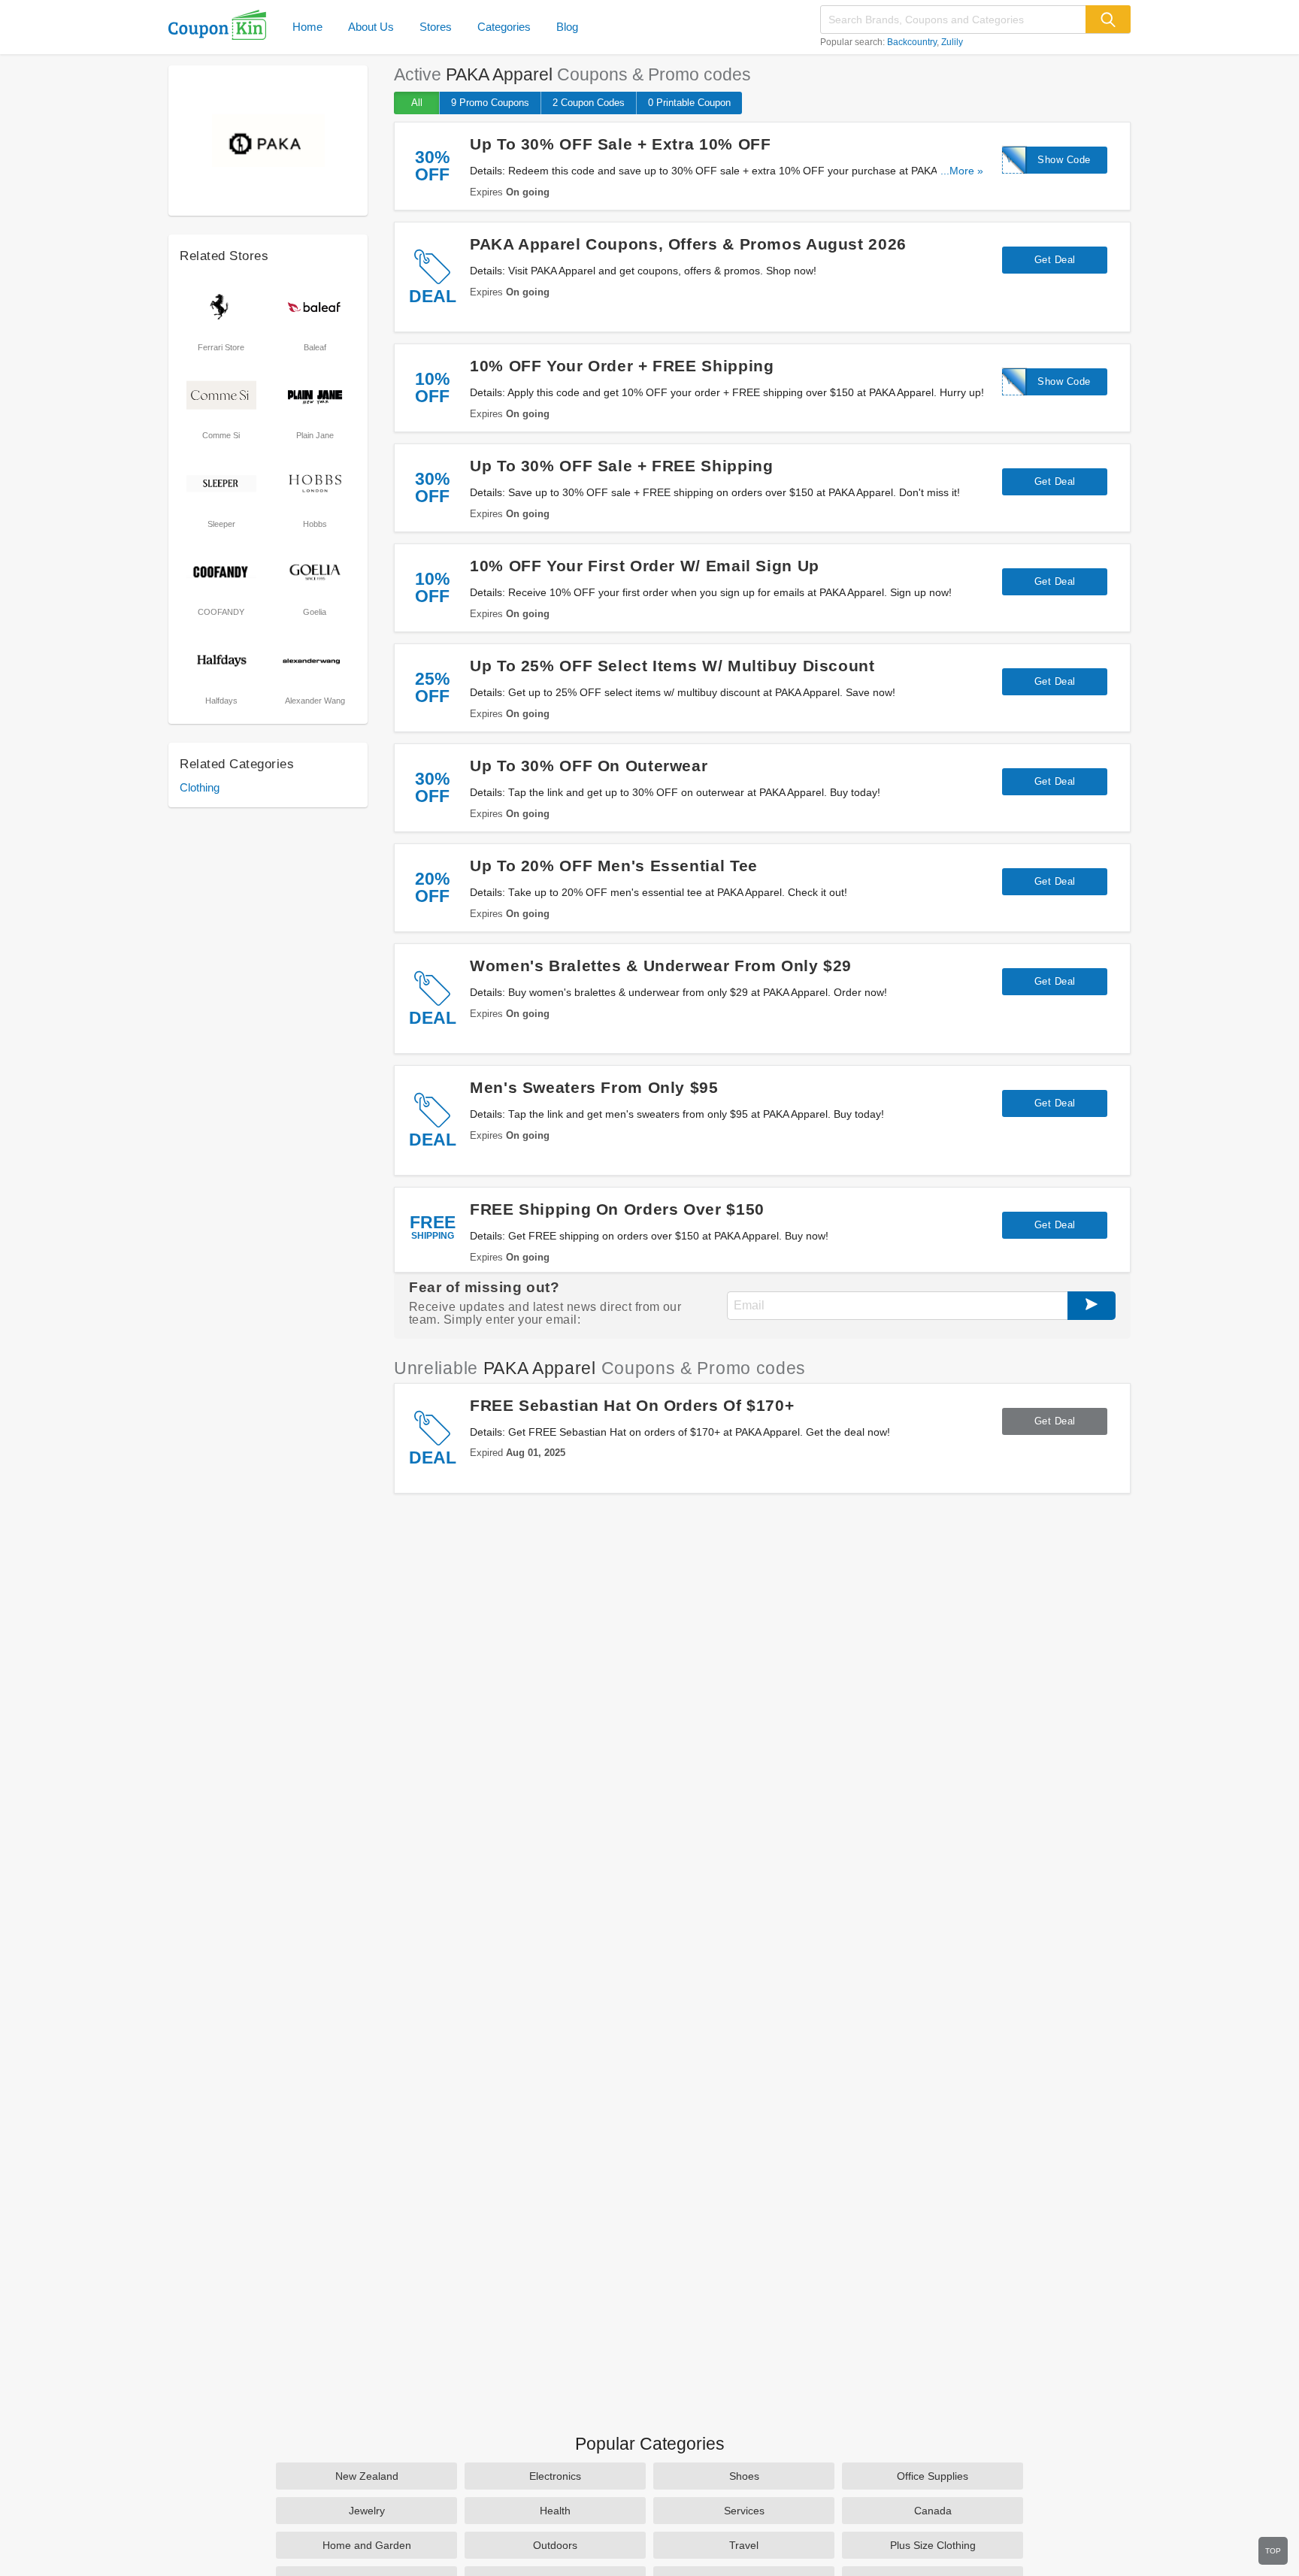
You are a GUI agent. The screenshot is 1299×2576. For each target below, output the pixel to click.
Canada (933, 2511)
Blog (567, 27)
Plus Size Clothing (933, 2545)
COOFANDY (221, 612)
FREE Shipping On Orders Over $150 (617, 1209)
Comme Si (221, 435)
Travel (744, 2545)
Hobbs (315, 524)
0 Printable (689, 103)
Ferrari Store (221, 347)
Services (744, 2511)
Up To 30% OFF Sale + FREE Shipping (621, 466)
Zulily (952, 42)
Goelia (315, 612)
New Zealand (367, 2476)
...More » (962, 171)
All (417, 103)
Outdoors (555, 2545)
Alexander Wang (315, 701)
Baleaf (315, 347)
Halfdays (221, 701)
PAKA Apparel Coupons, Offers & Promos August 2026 (688, 244)
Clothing (200, 787)
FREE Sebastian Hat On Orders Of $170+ (632, 1405)
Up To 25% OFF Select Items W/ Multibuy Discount (672, 666)
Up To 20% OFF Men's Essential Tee (614, 866)
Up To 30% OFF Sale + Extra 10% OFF (620, 144)
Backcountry (912, 42)
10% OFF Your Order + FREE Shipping (622, 366)
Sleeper (221, 524)
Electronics (555, 2476)
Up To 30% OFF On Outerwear (589, 766)
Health (555, 2511)
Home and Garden (367, 2545)
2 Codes (589, 103)
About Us (371, 27)
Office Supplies (933, 2476)
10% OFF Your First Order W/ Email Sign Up (645, 566)
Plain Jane (315, 435)
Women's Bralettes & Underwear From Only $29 (661, 966)
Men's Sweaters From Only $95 (594, 1087)
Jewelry (367, 2511)
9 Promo (490, 103)
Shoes (744, 2476)
